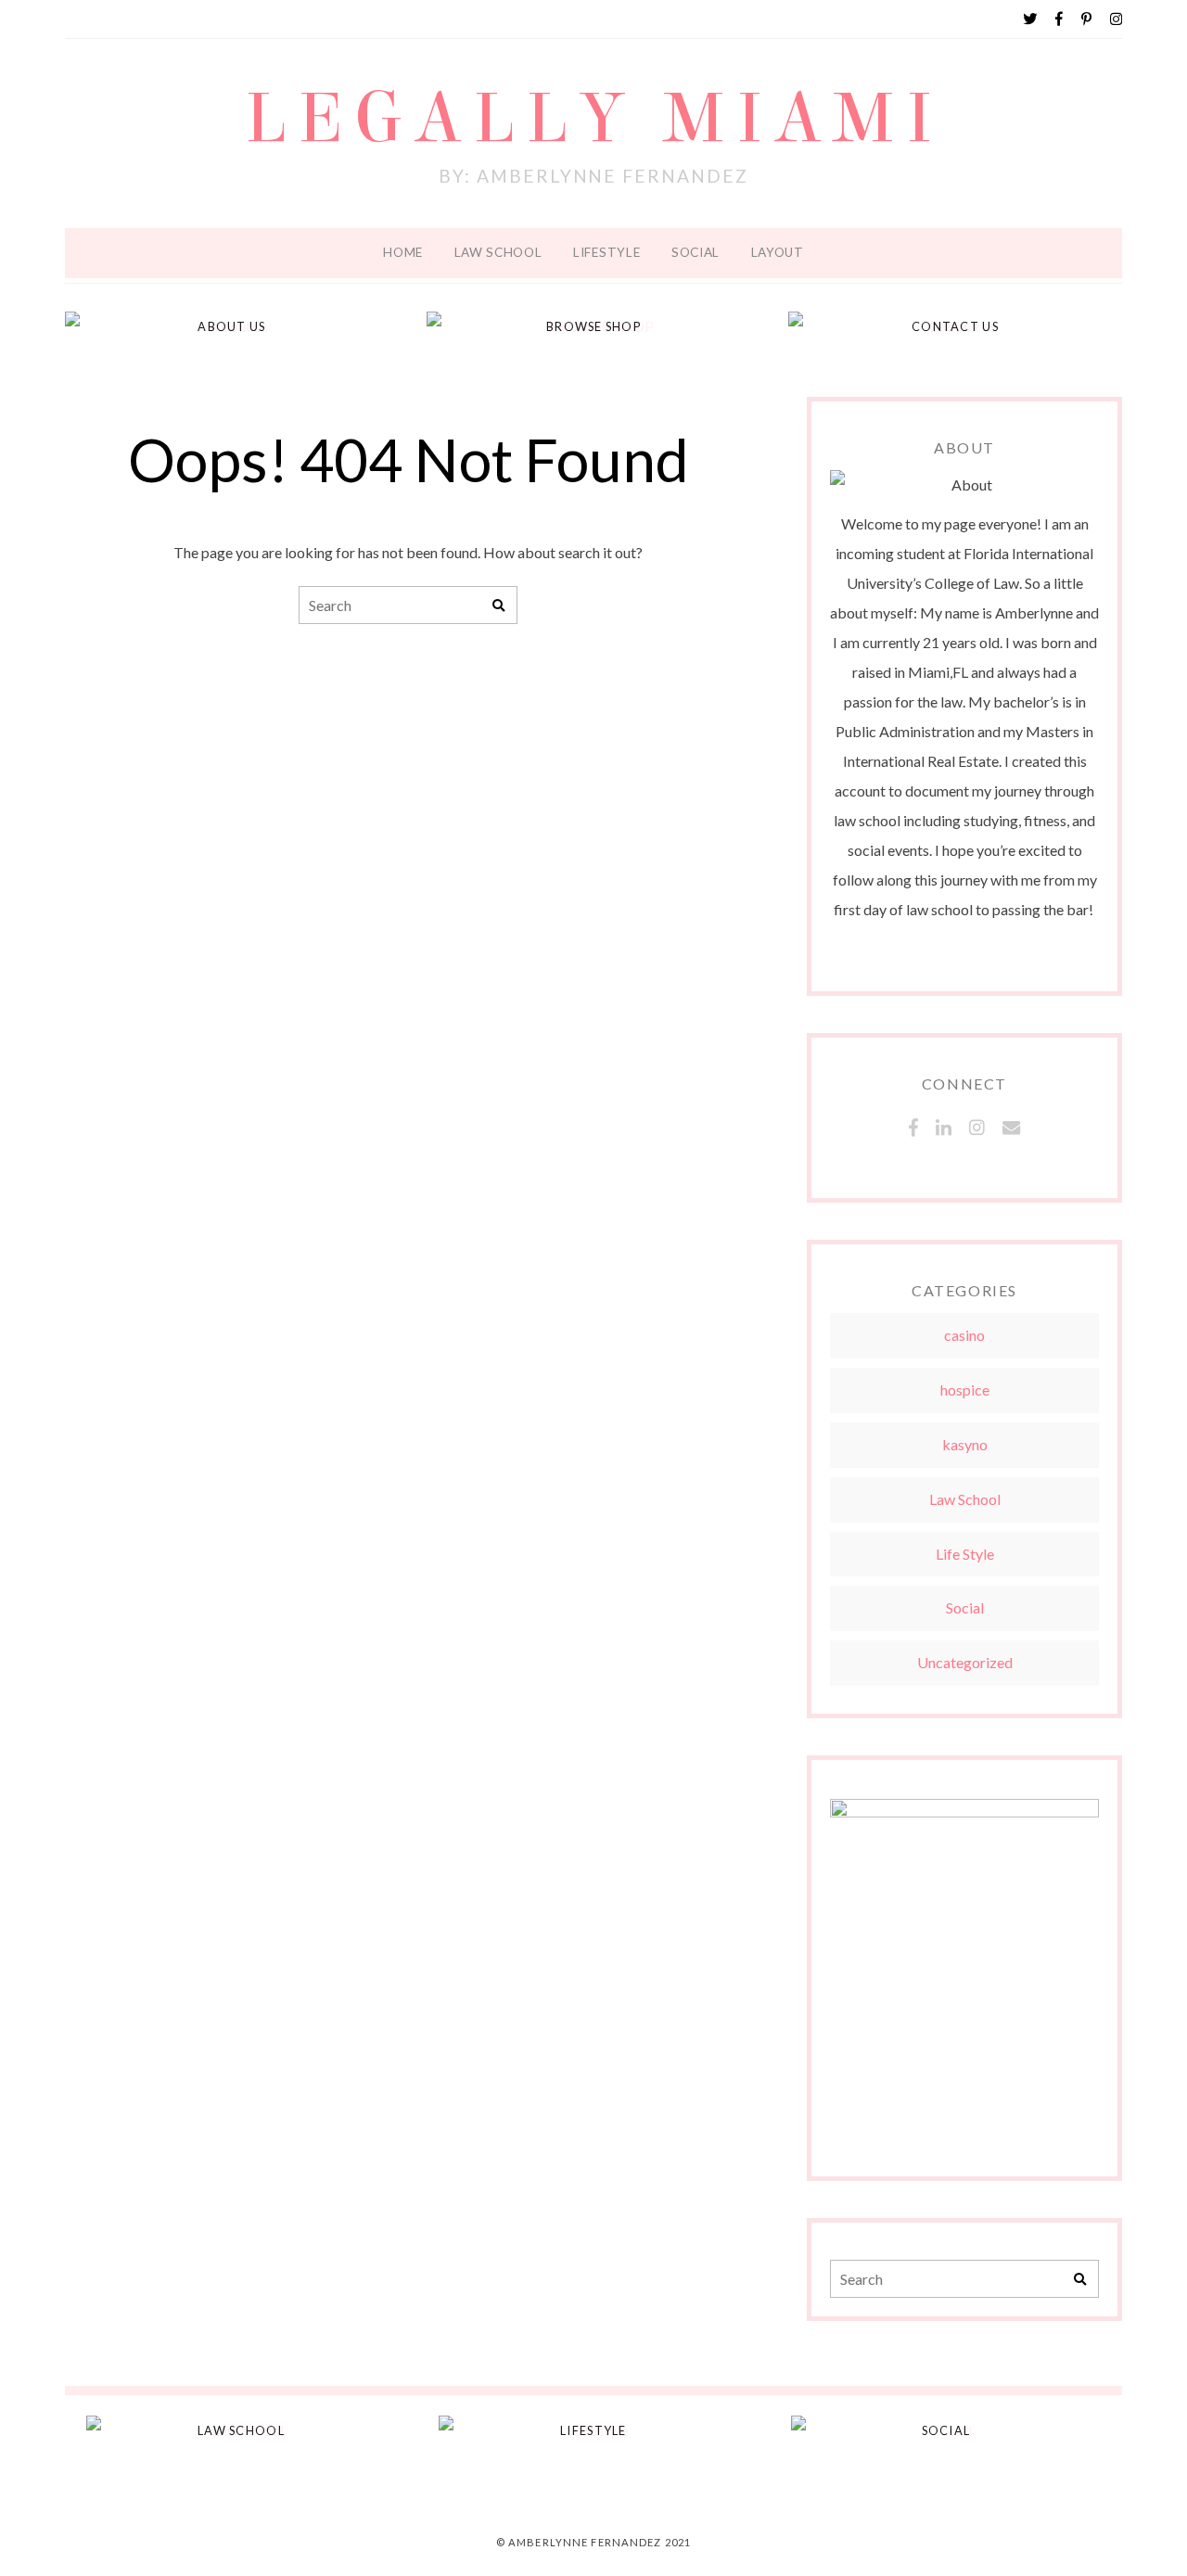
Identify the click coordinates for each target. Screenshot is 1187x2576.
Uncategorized (965, 1662)
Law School (498, 252)
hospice (965, 1390)
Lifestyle (606, 252)
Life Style (965, 1554)
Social (696, 252)
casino (964, 1335)
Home (403, 252)
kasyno (965, 1444)
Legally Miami (594, 119)
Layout (778, 252)
